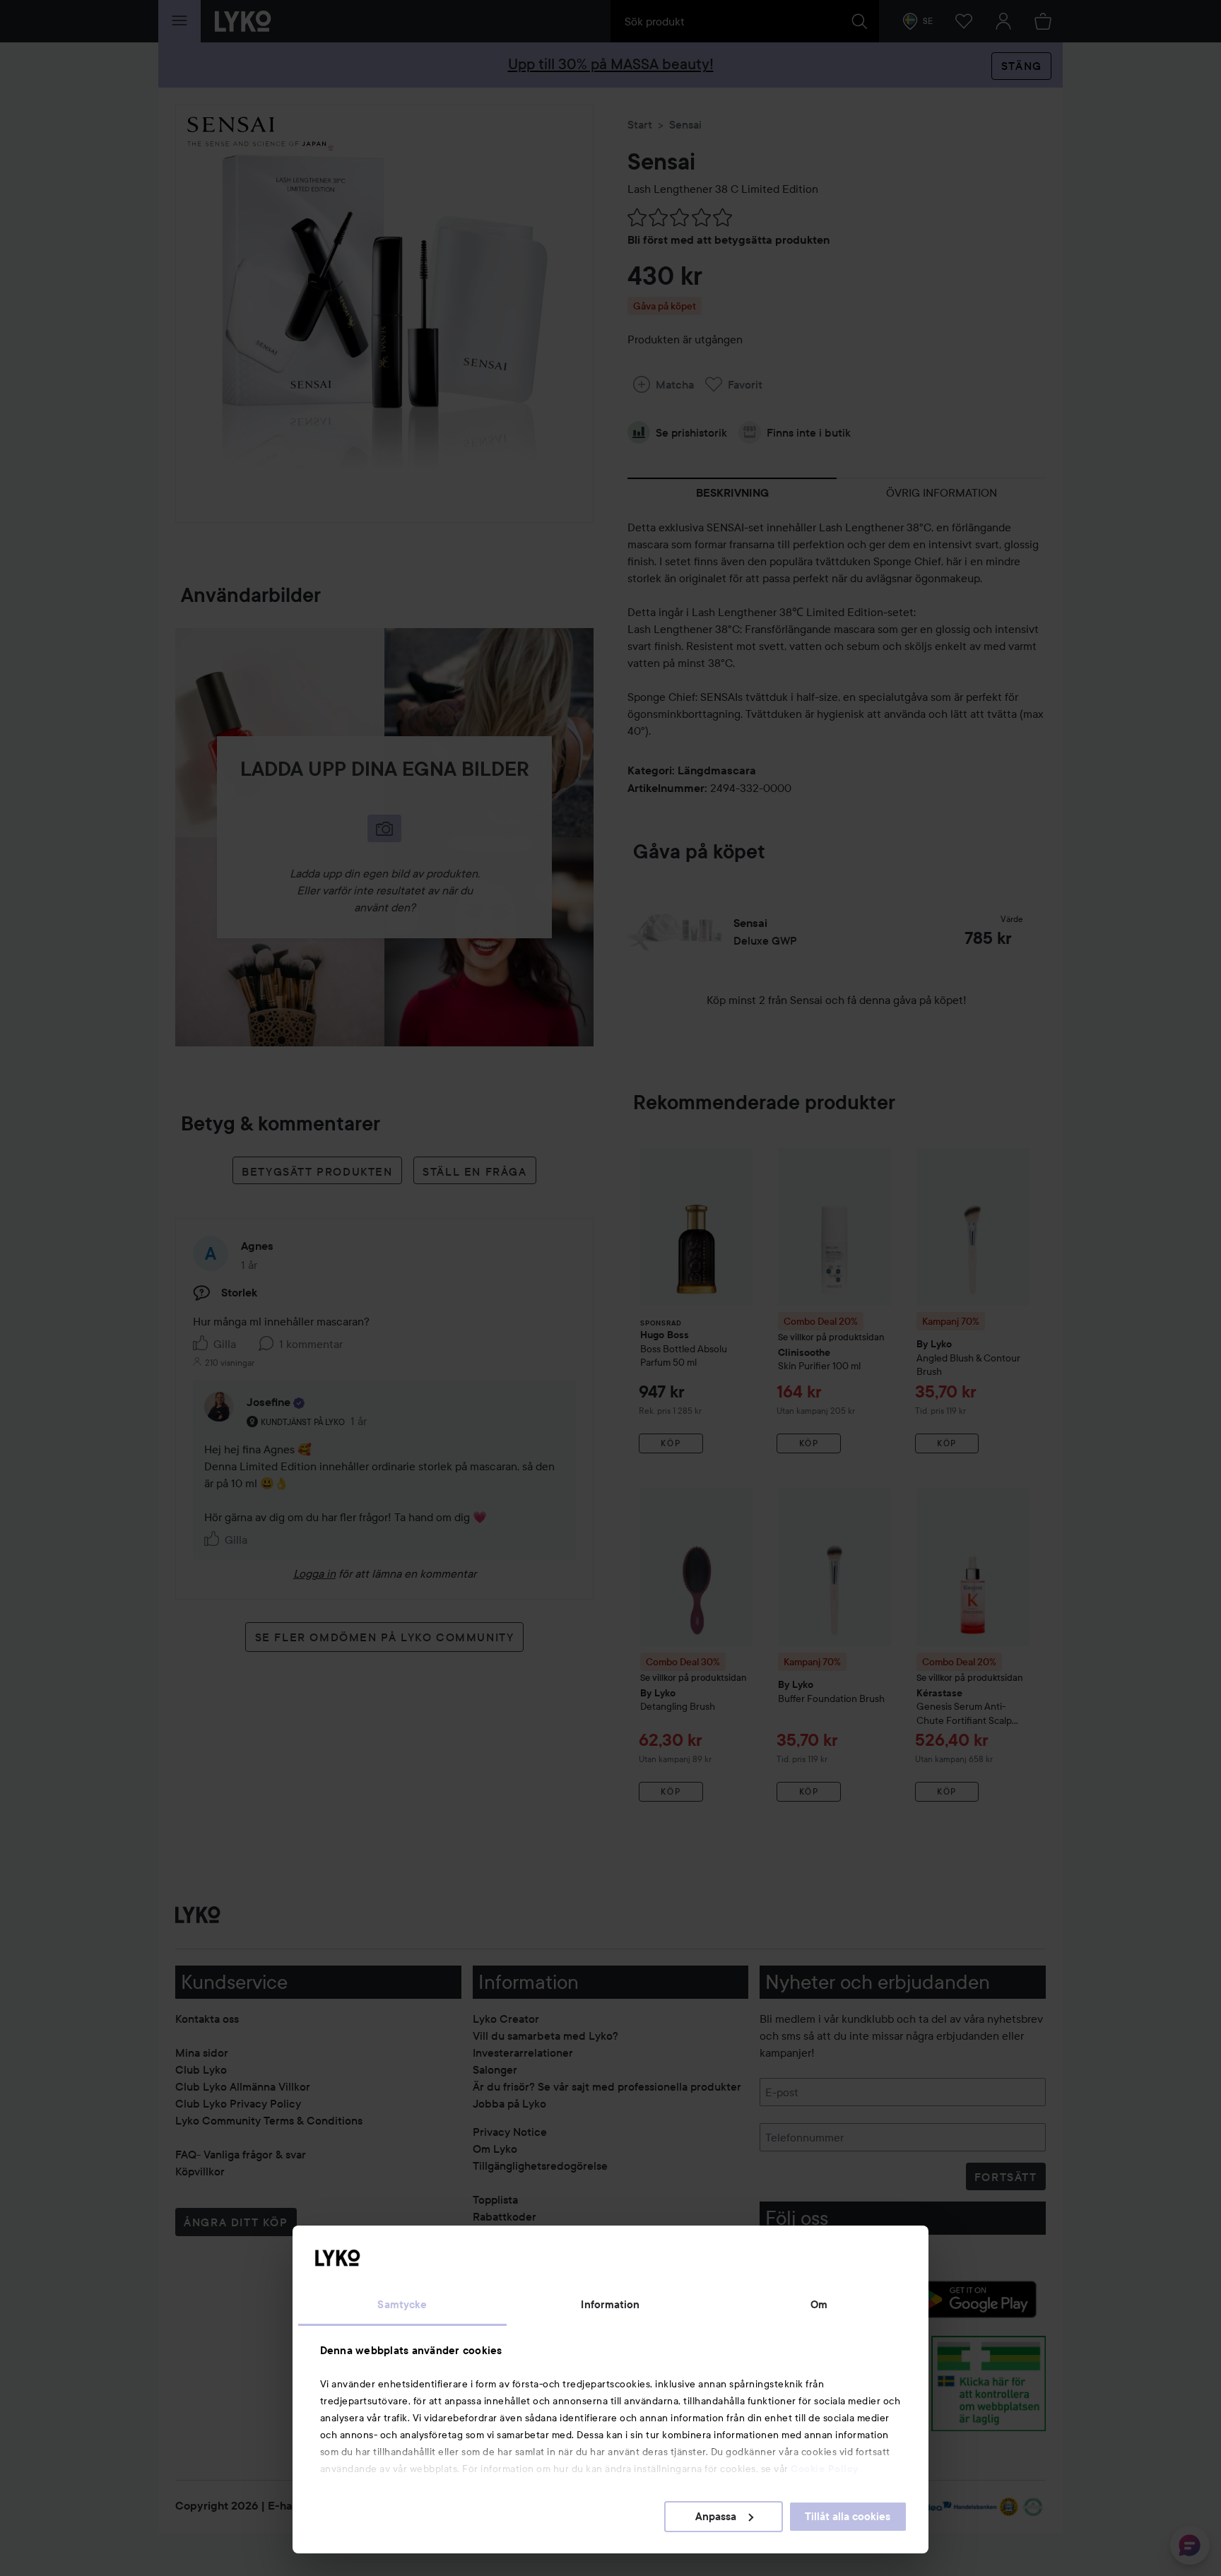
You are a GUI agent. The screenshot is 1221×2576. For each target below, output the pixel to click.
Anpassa (716, 2517)
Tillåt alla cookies (848, 2517)
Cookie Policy (825, 2469)
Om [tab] (819, 2305)
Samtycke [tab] (402, 2305)
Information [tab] (610, 2305)
